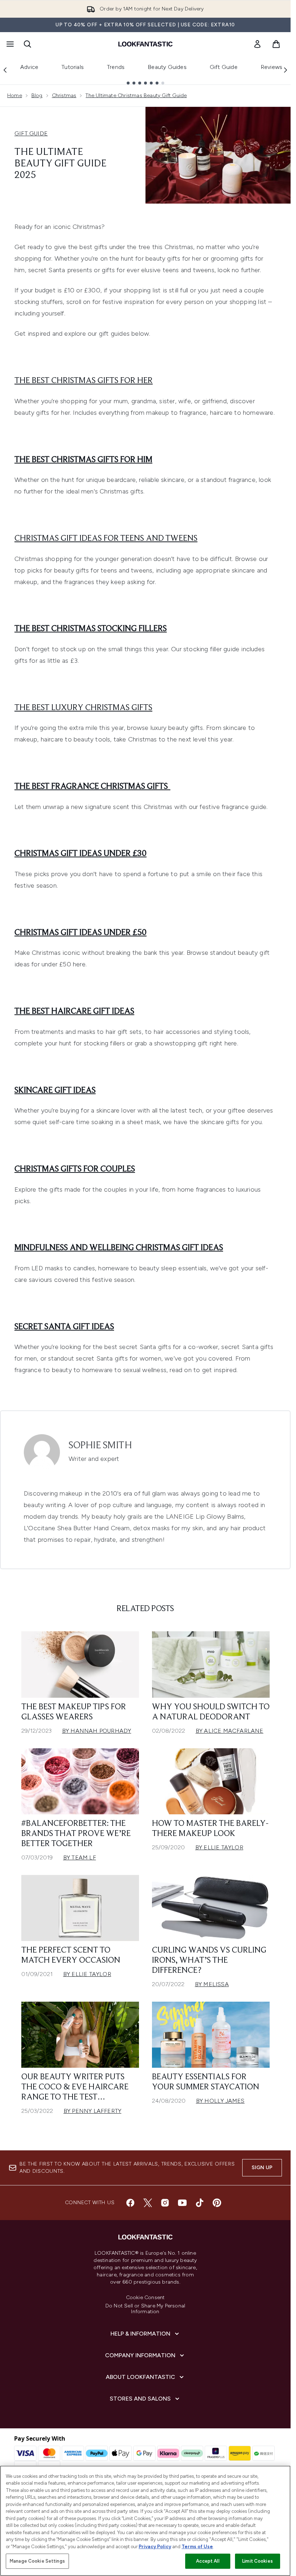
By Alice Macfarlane (230, 1731)
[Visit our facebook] (130, 2203)
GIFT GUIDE (31, 133)
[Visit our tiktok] (200, 2203)
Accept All (208, 2561)
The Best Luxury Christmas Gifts (83, 708)
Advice (29, 67)
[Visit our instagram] (165, 2203)
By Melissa (212, 1984)
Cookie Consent (145, 2298)
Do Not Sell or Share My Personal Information (145, 2309)
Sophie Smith (100, 1446)
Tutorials (73, 67)
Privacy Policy (155, 2547)
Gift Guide (224, 67)
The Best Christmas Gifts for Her (84, 381)
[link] (257, 44)
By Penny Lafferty (92, 2111)
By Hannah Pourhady (97, 1731)
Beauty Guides (167, 67)
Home (15, 95)
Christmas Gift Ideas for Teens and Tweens (106, 539)
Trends (116, 67)
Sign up (262, 2168)
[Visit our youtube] (182, 2203)
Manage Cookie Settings (37, 2561)
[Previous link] (5, 70)
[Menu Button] (9, 44)
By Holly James (220, 2101)
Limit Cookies (258, 2561)
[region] (145, 2521)
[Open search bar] (27, 44)
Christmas (64, 95)
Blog (37, 95)
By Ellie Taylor (219, 1847)
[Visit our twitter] (148, 2203)
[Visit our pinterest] (217, 2203)
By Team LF (80, 1857)
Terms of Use (197, 2547)
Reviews (271, 67)
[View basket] (276, 44)
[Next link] (286, 70)
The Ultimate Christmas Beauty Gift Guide (136, 95)
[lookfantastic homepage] (145, 44)
